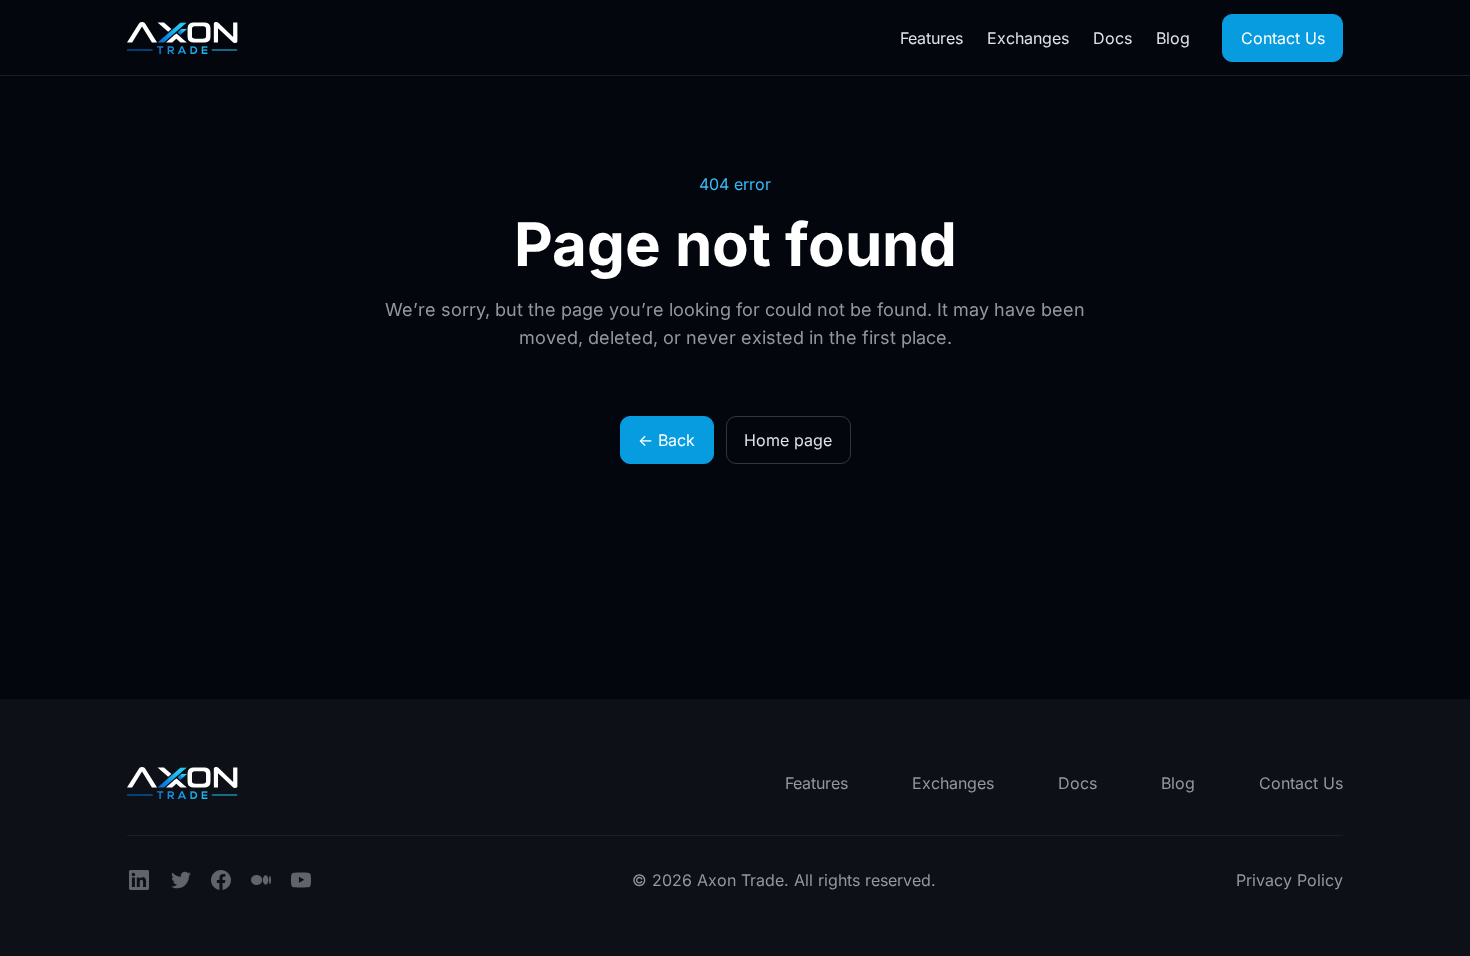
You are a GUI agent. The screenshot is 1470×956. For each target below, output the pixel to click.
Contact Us (1283, 38)
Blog (1173, 38)
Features (931, 38)
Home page (788, 440)
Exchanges (1028, 38)
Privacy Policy (1289, 880)
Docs (1112, 38)
